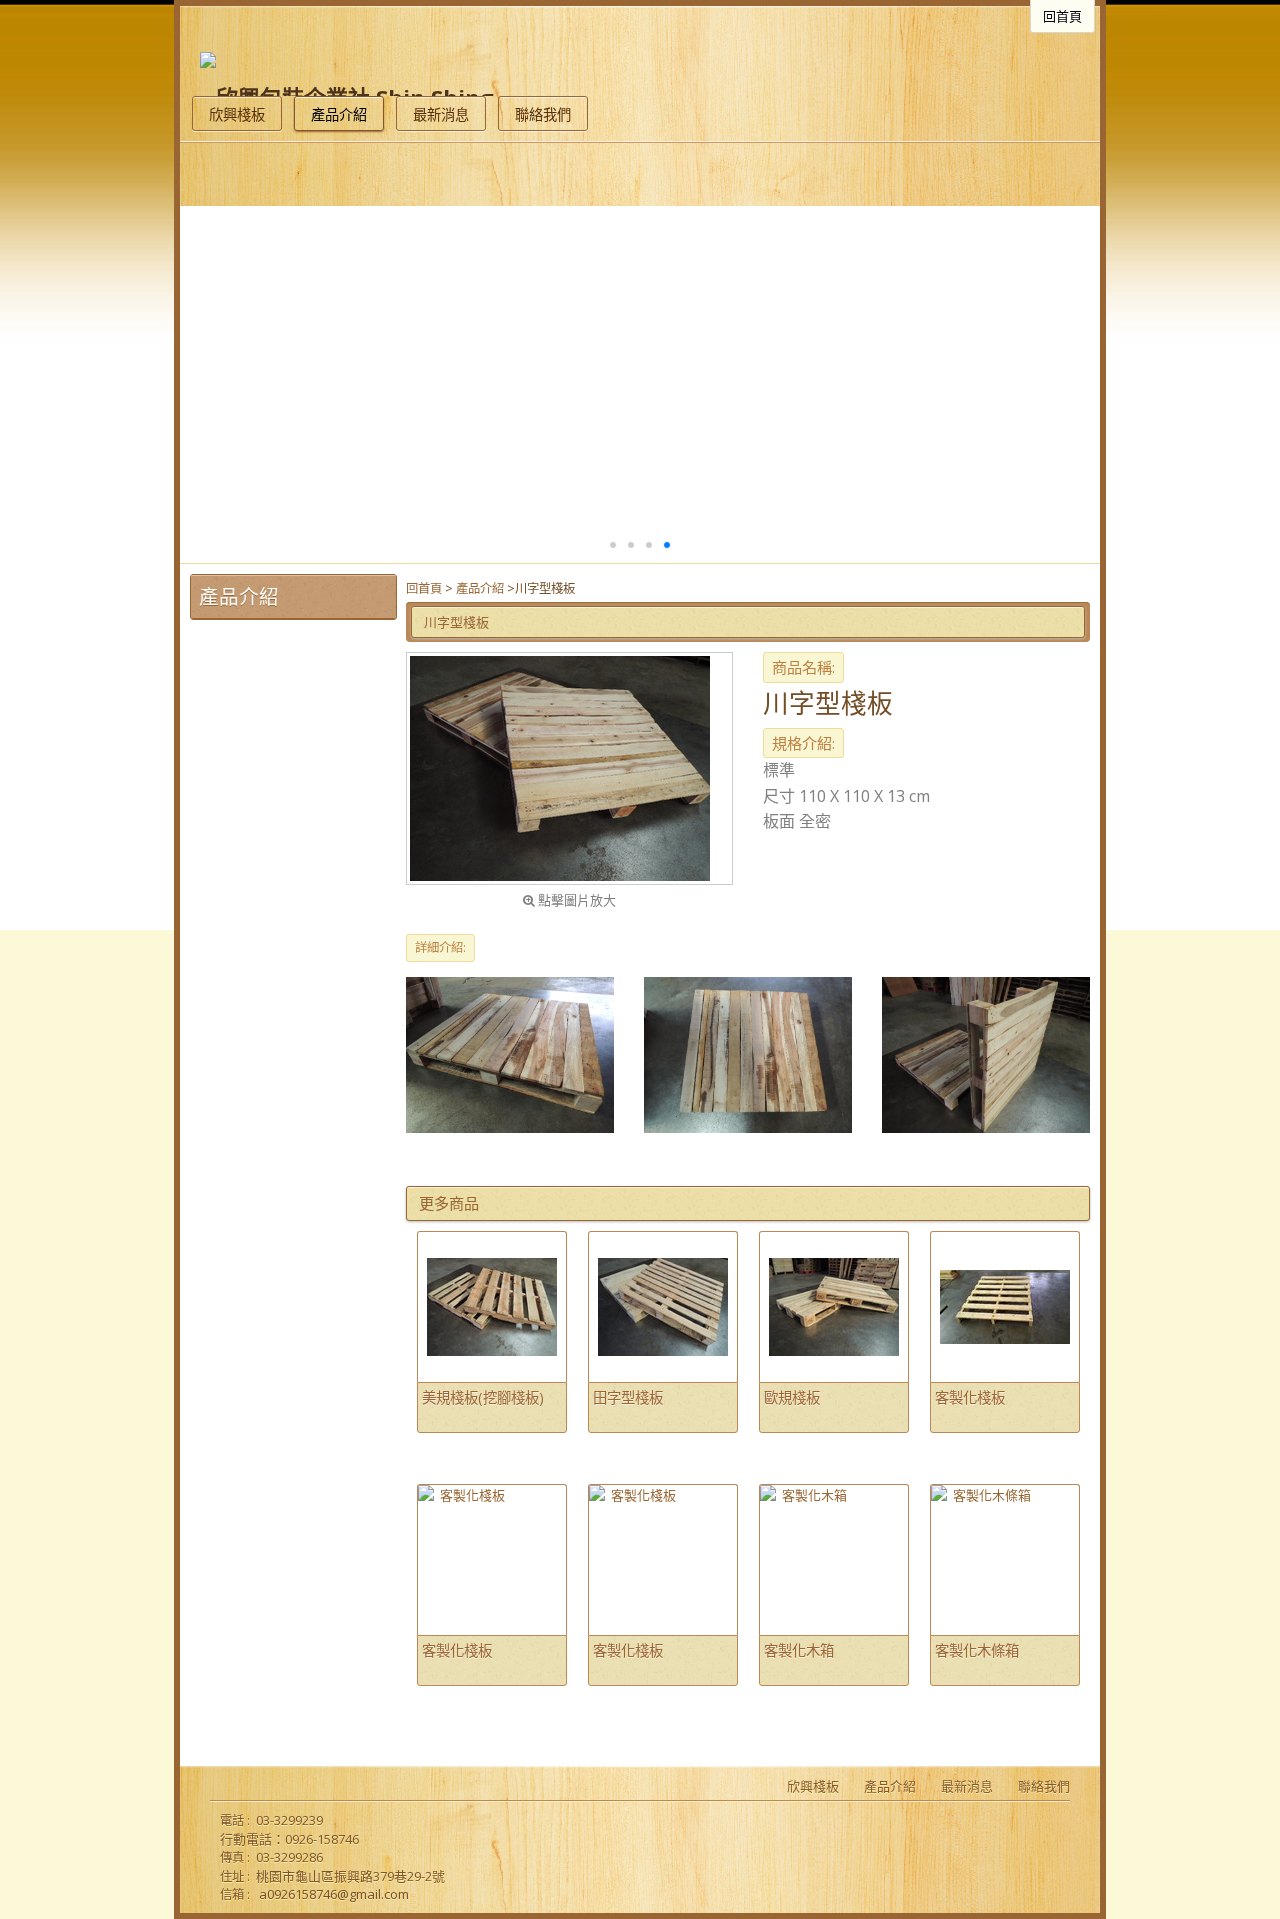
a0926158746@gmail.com (334, 1894)
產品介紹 (480, 588)
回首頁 (424, 588)
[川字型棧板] (569, 768)
